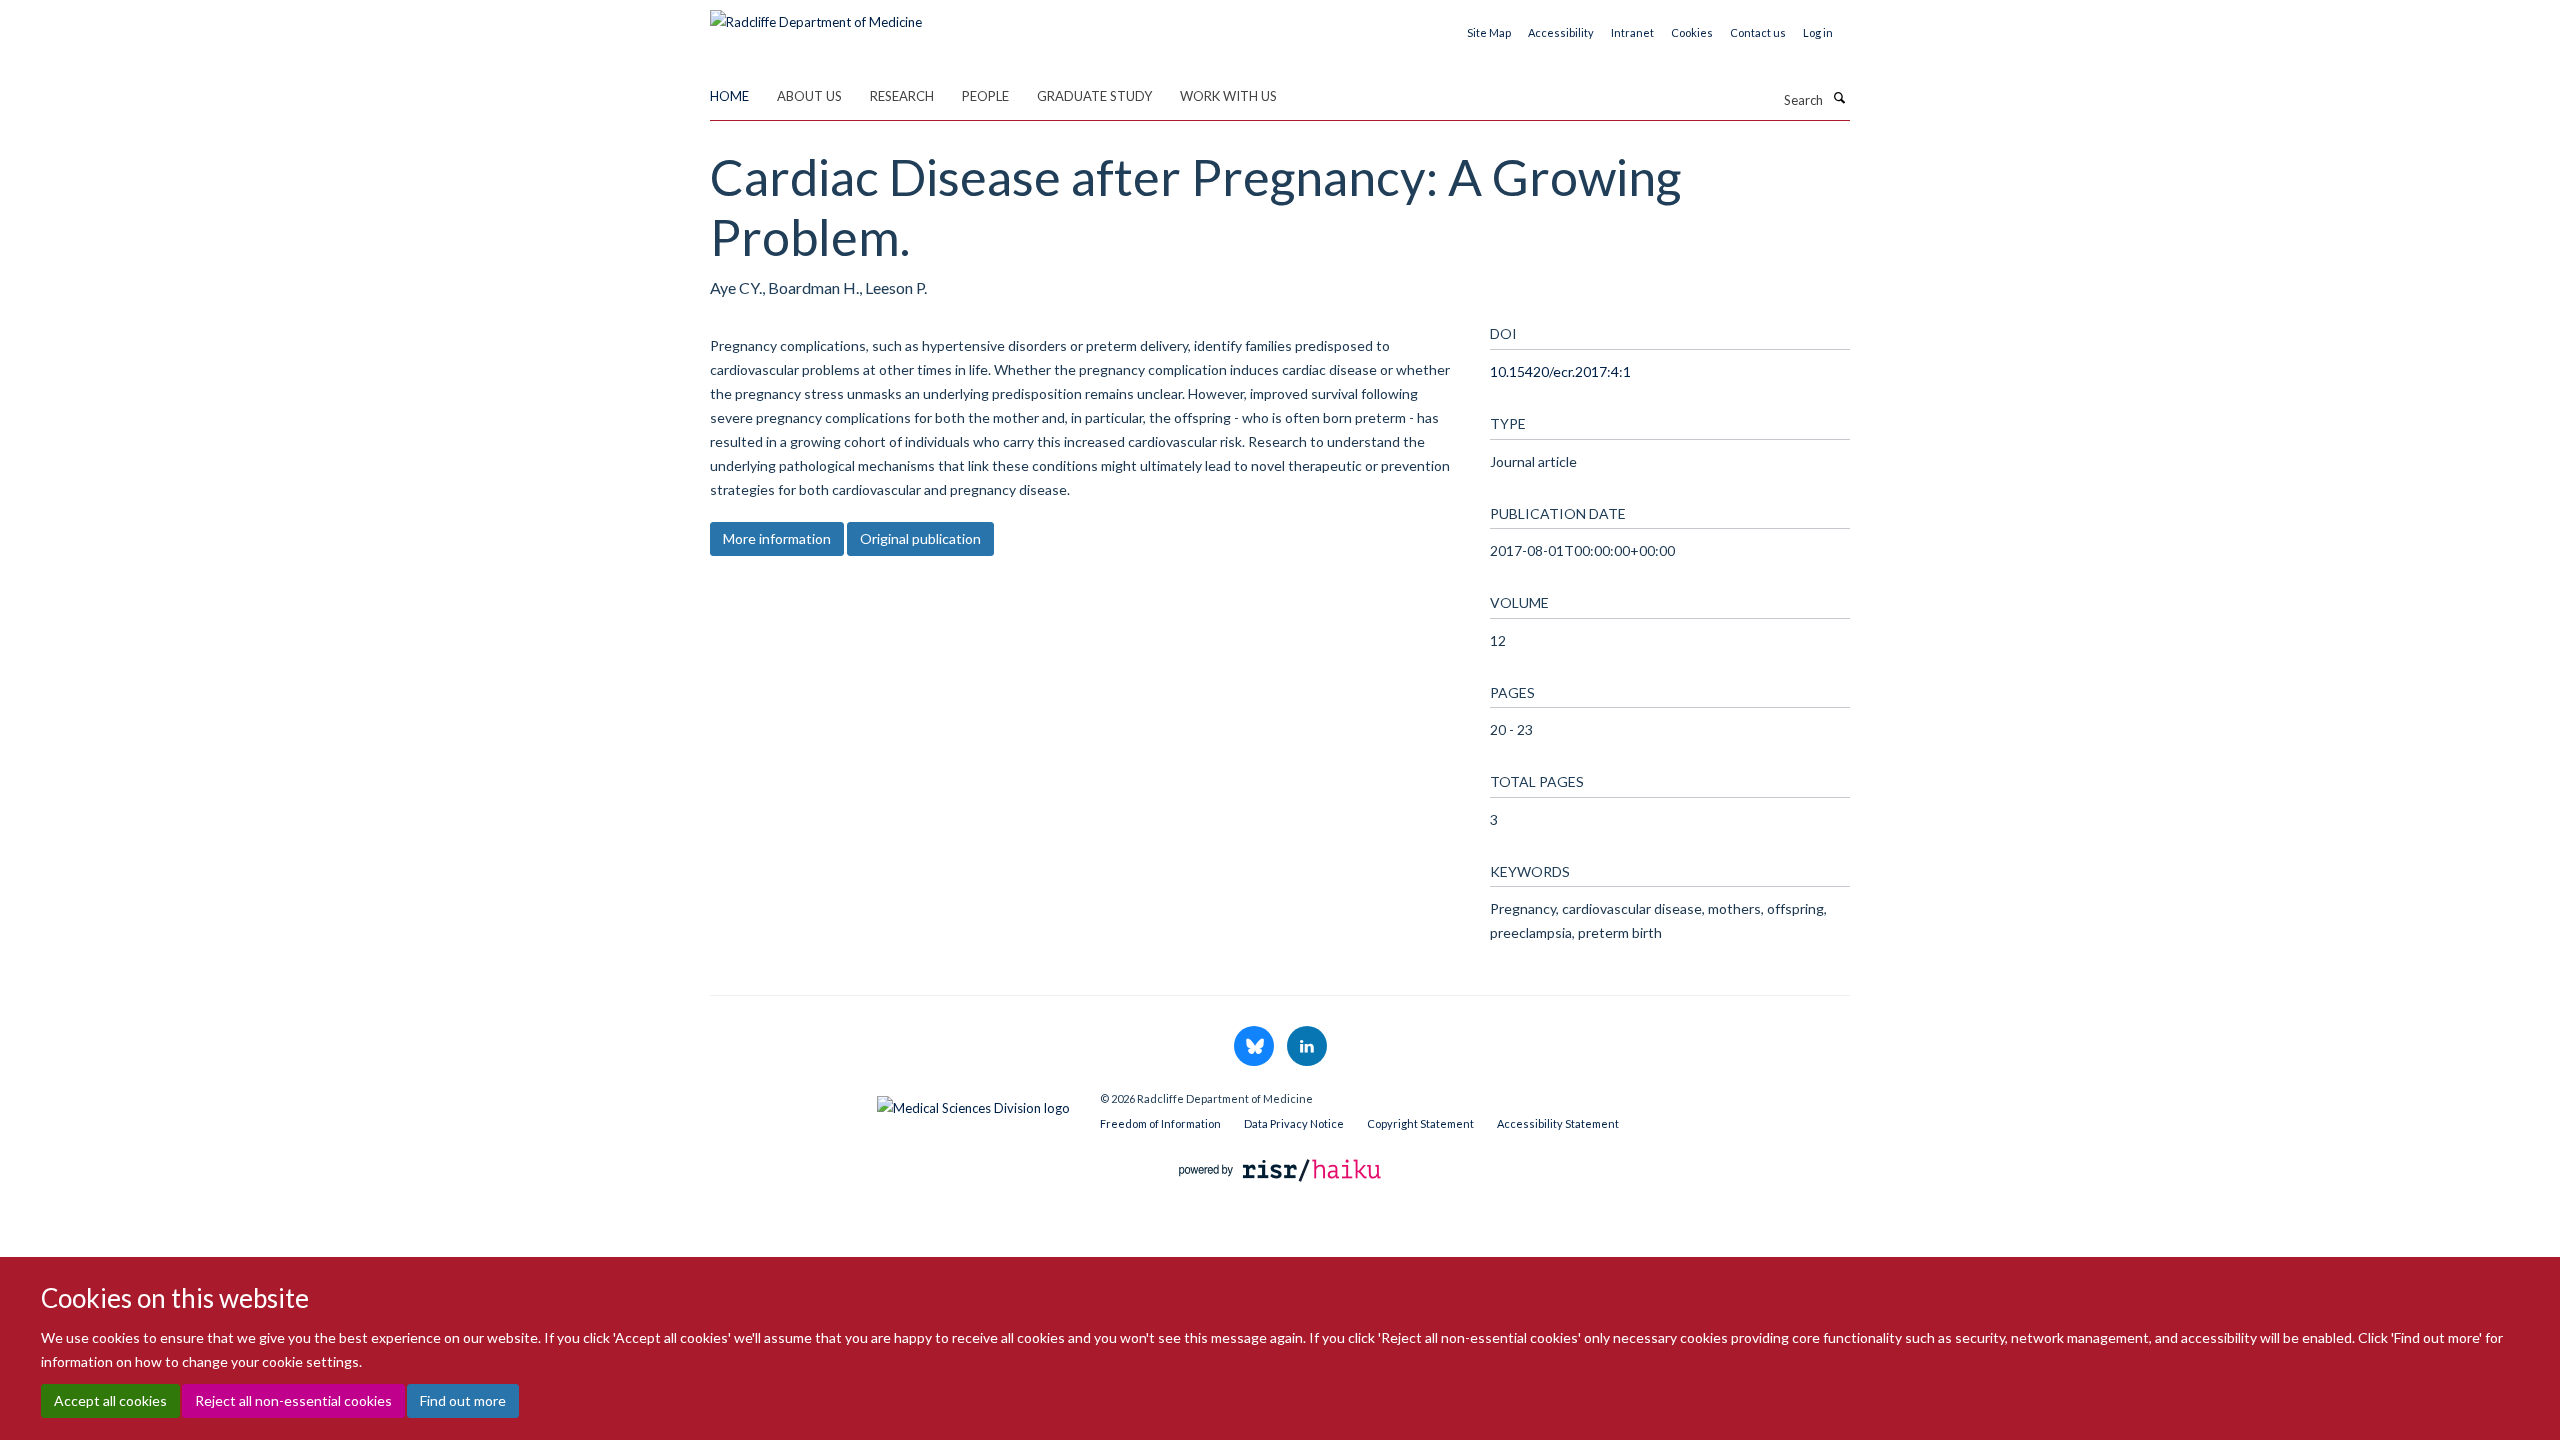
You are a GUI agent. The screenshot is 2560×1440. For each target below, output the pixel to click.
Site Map (1489, 32)
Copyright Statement (1420, 1123)
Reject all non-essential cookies (293, 1400)
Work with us (1228, 96)
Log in (1818, 32)
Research (902, 96)
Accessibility (1561, 32)
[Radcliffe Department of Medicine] (816, 15)
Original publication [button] (920, 538)
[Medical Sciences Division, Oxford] (890, 1103)
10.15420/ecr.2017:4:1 (1560, 371)
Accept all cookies (110, 1400)
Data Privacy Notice (1294, 1123)
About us (809, 96)
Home (729, 96)
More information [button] (777, 538)
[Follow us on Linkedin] (1307, 1047)
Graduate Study (1094, 96)
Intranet (1632, 32)
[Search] (1839, 98)
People (985, 96)
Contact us (1758, 32)
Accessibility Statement (1558, 1123)
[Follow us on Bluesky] (1255, 1047)
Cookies (1692, 32)
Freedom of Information (1160, 1123)
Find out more (463, 1400)
